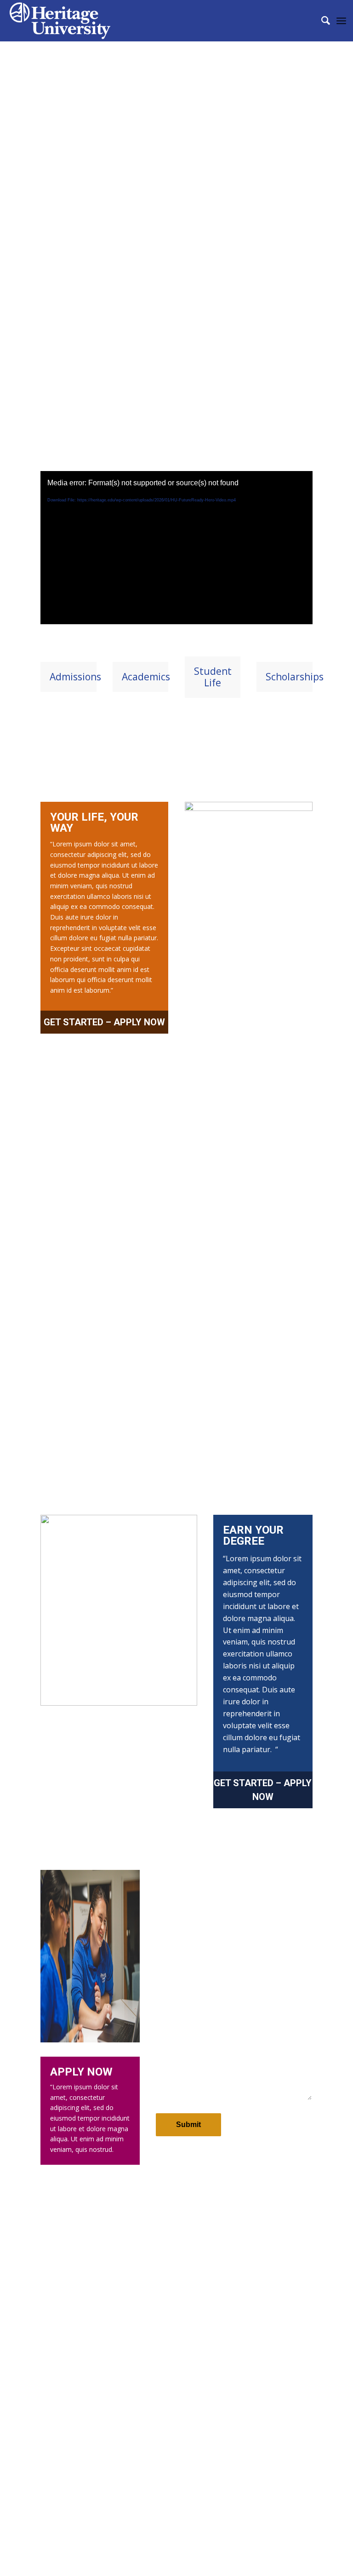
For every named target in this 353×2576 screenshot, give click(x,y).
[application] (176, 548)
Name (167, 1919)
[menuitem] (321, 21)
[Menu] (341, 21)
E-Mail (167, 1965)
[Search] (321, 21)
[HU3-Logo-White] (60, 21)
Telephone (253, 1965)
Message (171, 2011)
